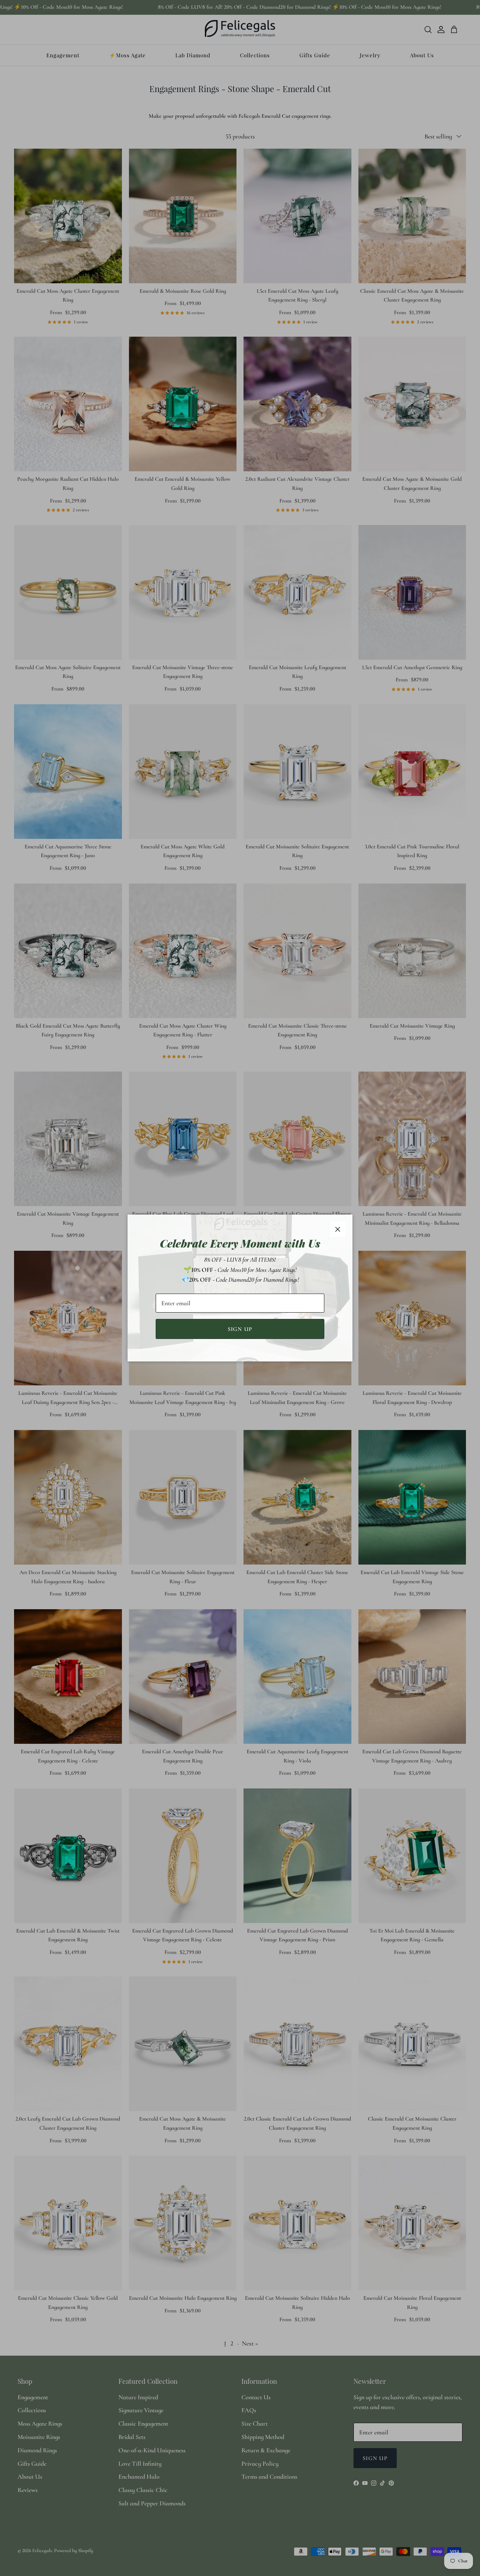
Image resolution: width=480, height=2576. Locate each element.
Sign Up (240, 1329)
